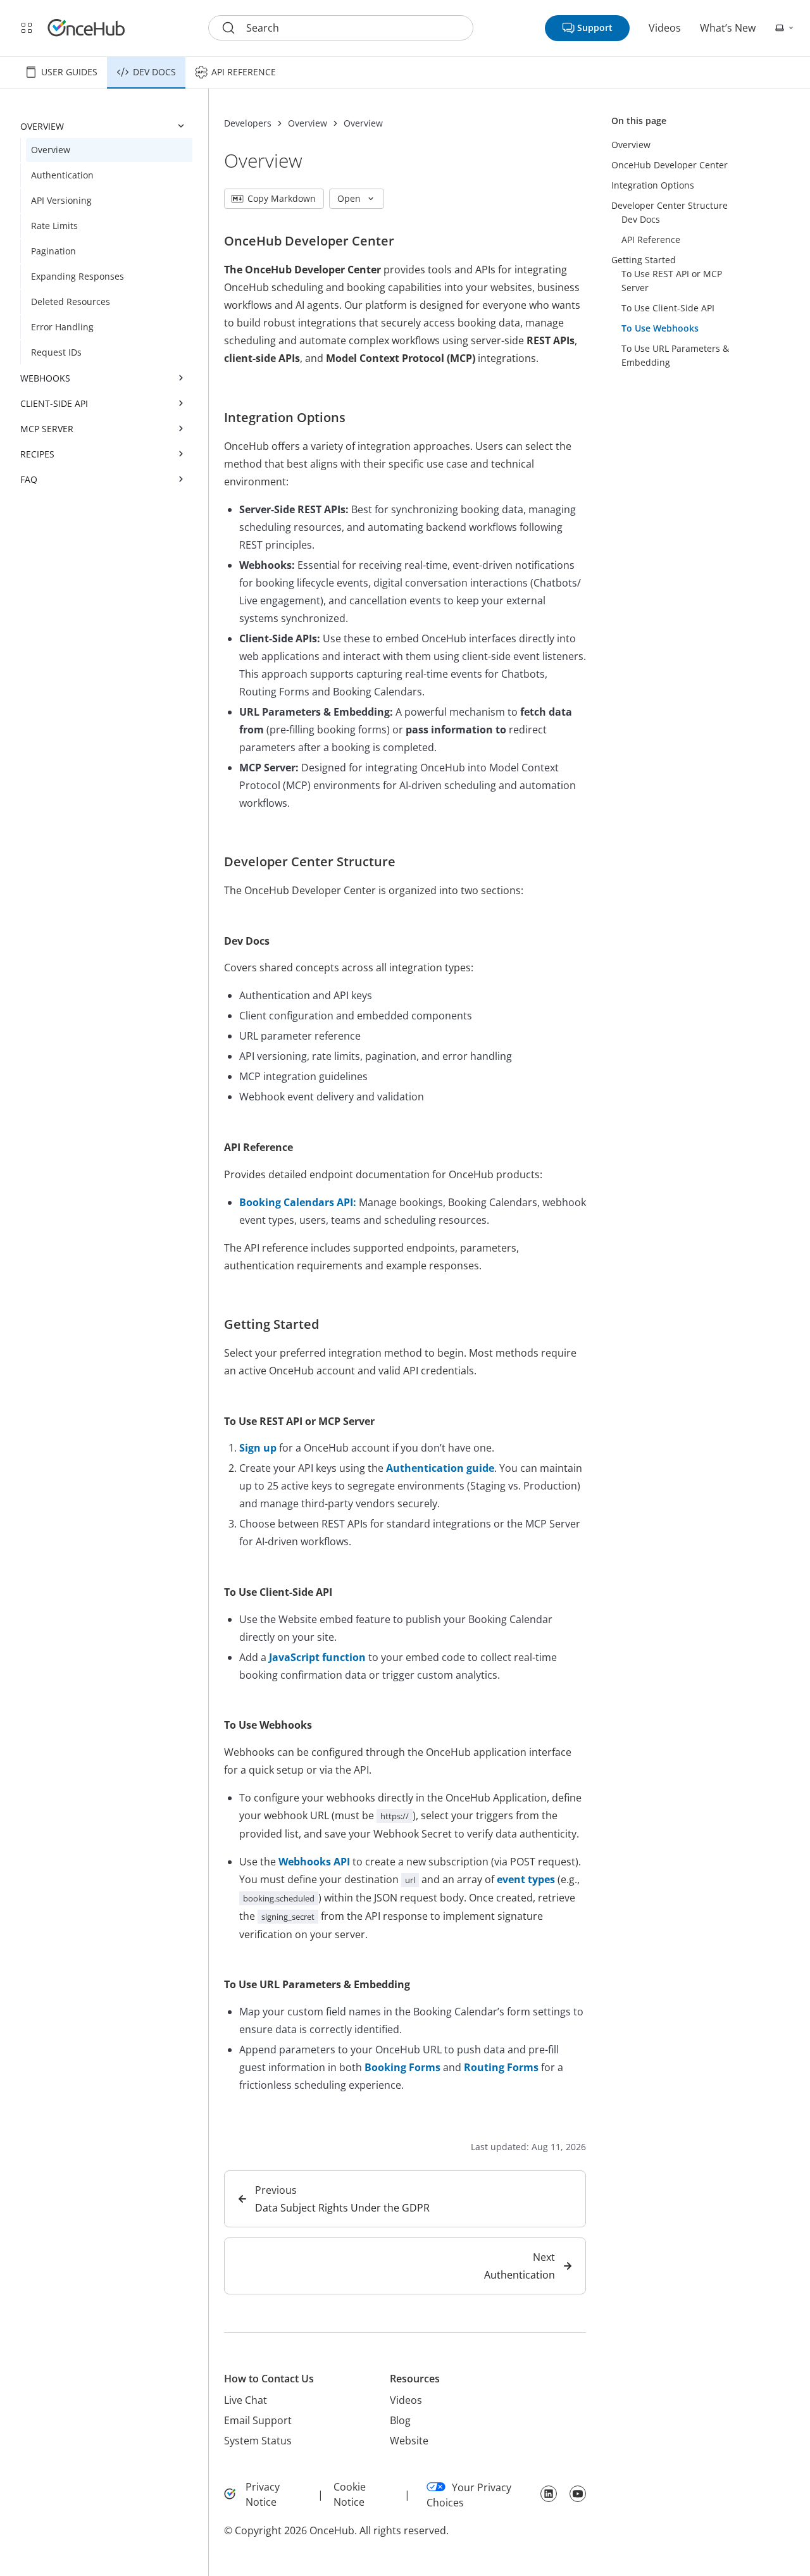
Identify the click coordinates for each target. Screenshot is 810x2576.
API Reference (244, 72)
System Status (258, 2441)
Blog (400, 2420)
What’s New (728, 28)
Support (595, 28)
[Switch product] (27, 28)
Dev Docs (154, 72)
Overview (308, 123)
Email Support (258, 2420)
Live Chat (246, 2400)
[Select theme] (785, 28)
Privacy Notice (263, 2494)
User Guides (69, 72)
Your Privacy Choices (469, 2495)
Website (409, 2441)
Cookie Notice (350, 2494)
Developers (248, 123)
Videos (665, 28)
